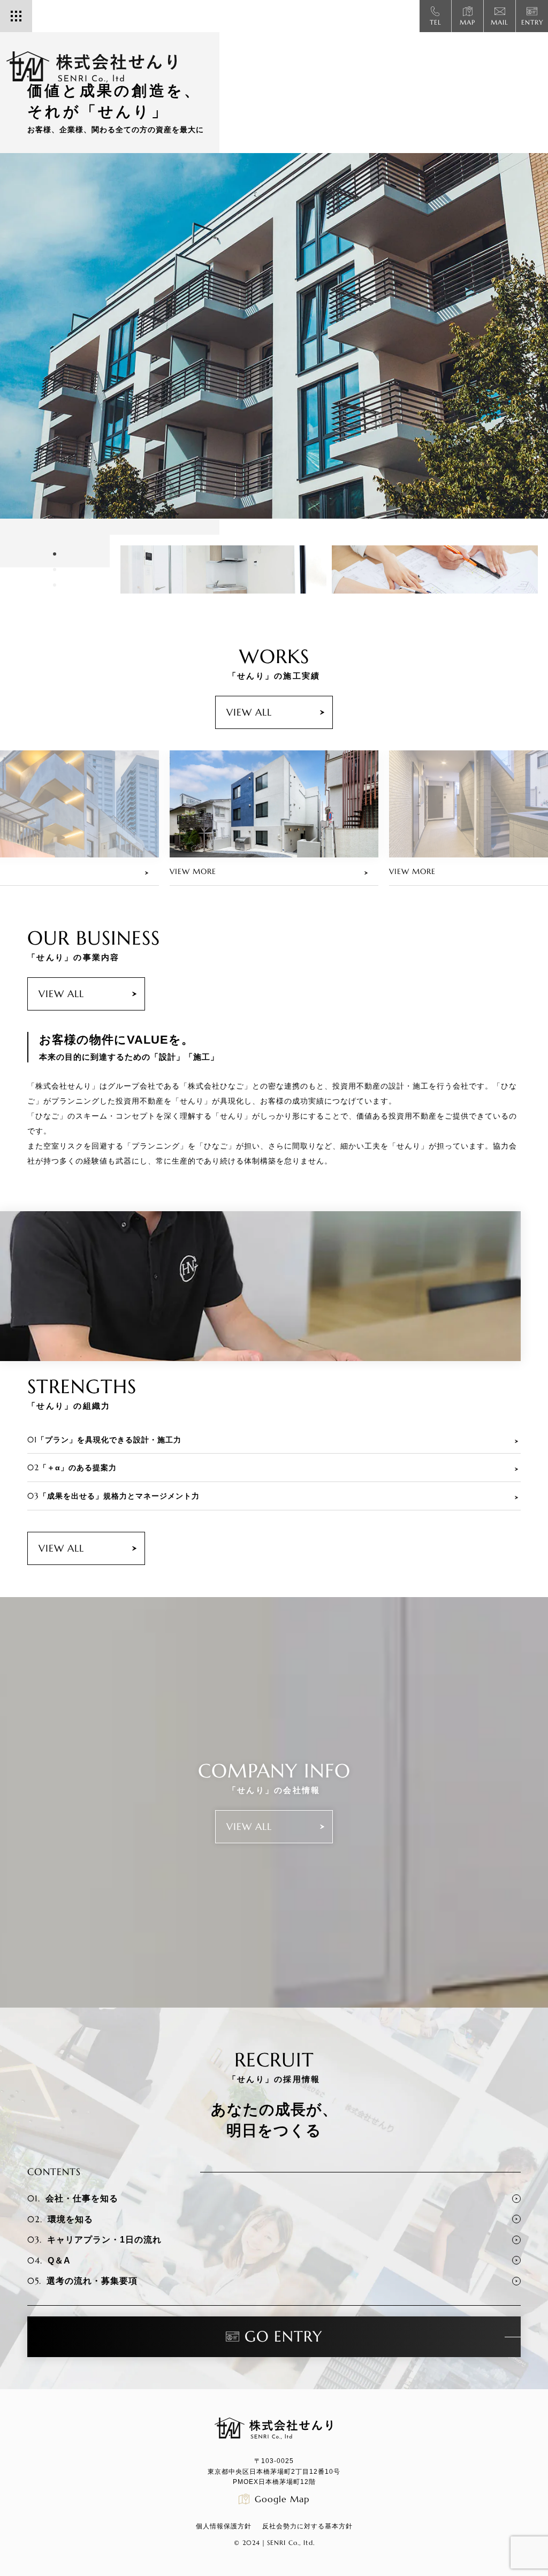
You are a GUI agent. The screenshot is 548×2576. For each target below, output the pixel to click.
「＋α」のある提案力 (72, 1467)
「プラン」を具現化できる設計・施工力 (104, 1439)
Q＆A (49, 2260)
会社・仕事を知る (73, 2198)
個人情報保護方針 (224, 2526)
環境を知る (60, 2219)
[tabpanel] (274, 336)
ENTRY (532, 22)
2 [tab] (55, 579)
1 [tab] (55, 563)
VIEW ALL (249, 712)
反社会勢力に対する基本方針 (307, 2526)
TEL (436, 22)
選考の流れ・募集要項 (82, 2281)
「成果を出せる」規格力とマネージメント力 (113, 1496)
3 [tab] (55, 594)
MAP (467, 22)
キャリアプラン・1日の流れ (94, 2239)
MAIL (500, 22)
